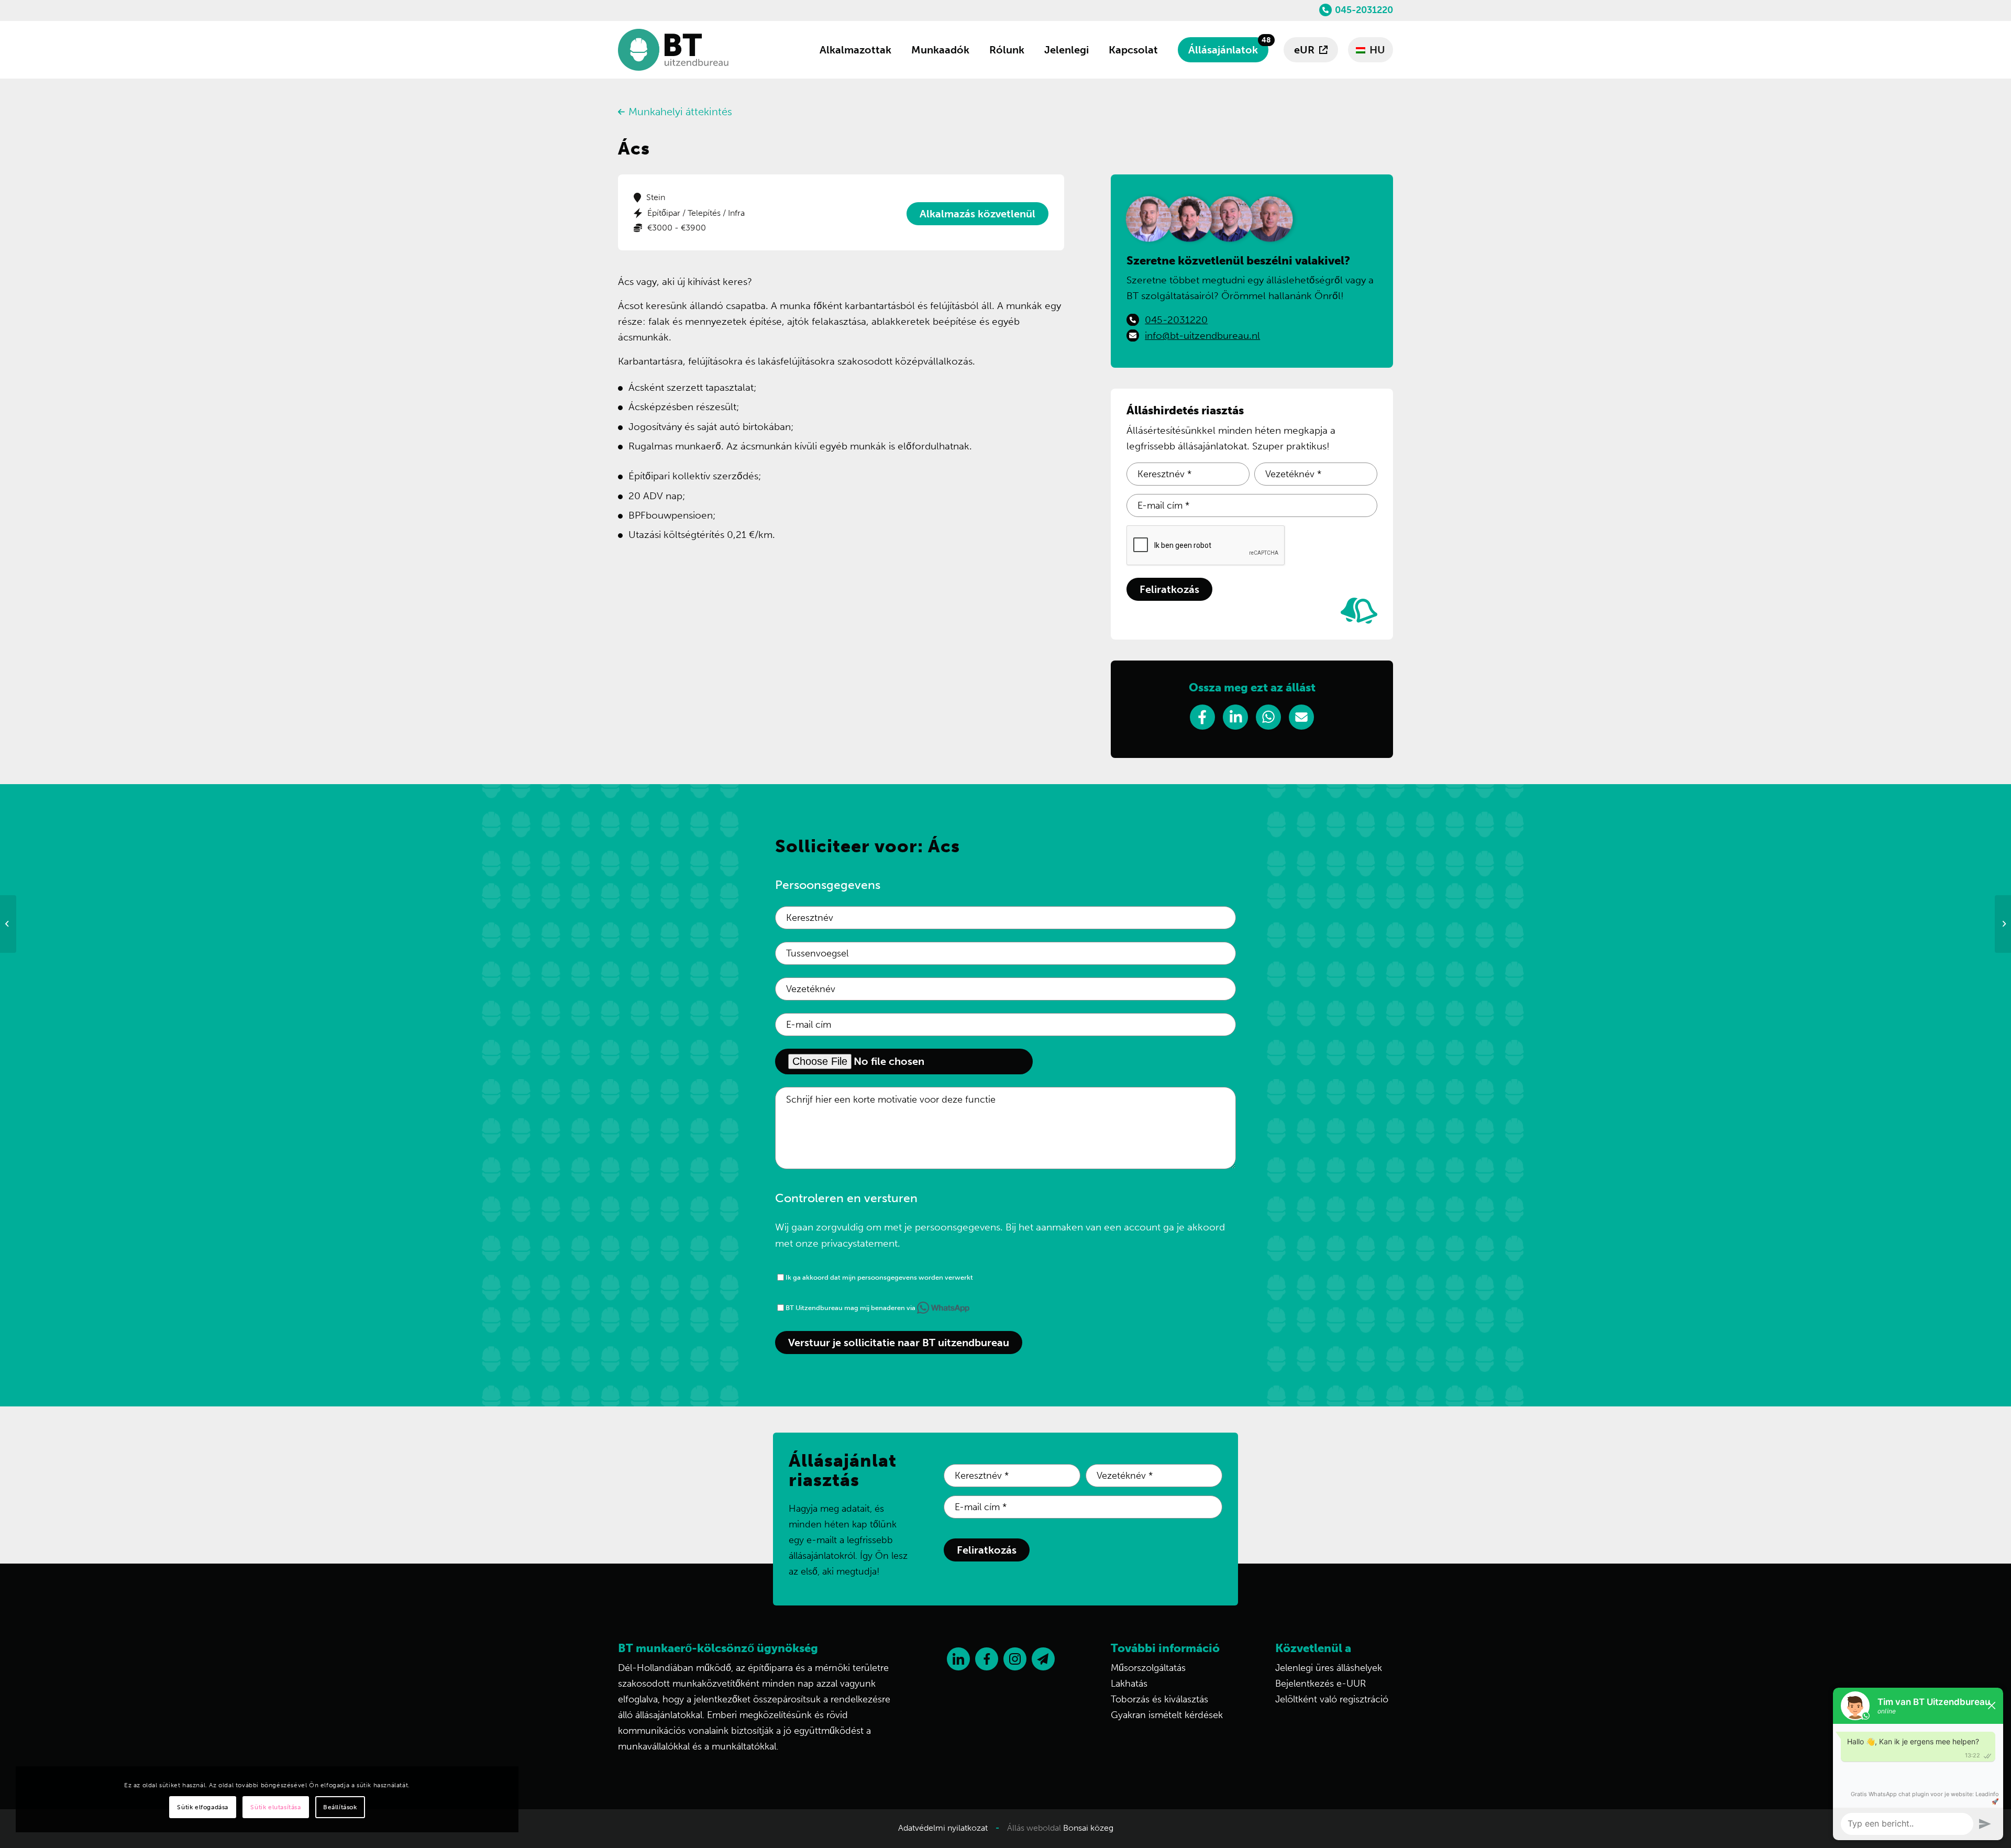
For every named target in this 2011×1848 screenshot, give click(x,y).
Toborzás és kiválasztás (1159, 1699)
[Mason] (8, 924)
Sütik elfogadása (203, 1807)
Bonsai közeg (1088, 1828)
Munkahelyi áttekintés (680, 112)
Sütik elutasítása (275, 1807)
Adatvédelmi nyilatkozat (943, 1828)
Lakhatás (1129, 1684)
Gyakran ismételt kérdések (1167, 1715)
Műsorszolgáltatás (1148, 1668)
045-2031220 (1364, 10)
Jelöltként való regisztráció (1332, 1699)
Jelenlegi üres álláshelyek (1329, 1668)
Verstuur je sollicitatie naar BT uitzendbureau (899, 1343)
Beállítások (340, 1807)
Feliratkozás (1169, 589)
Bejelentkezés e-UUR (1321, 1684)
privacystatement (859, 1243)
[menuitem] (855, 50)
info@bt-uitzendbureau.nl (1202, 335)
